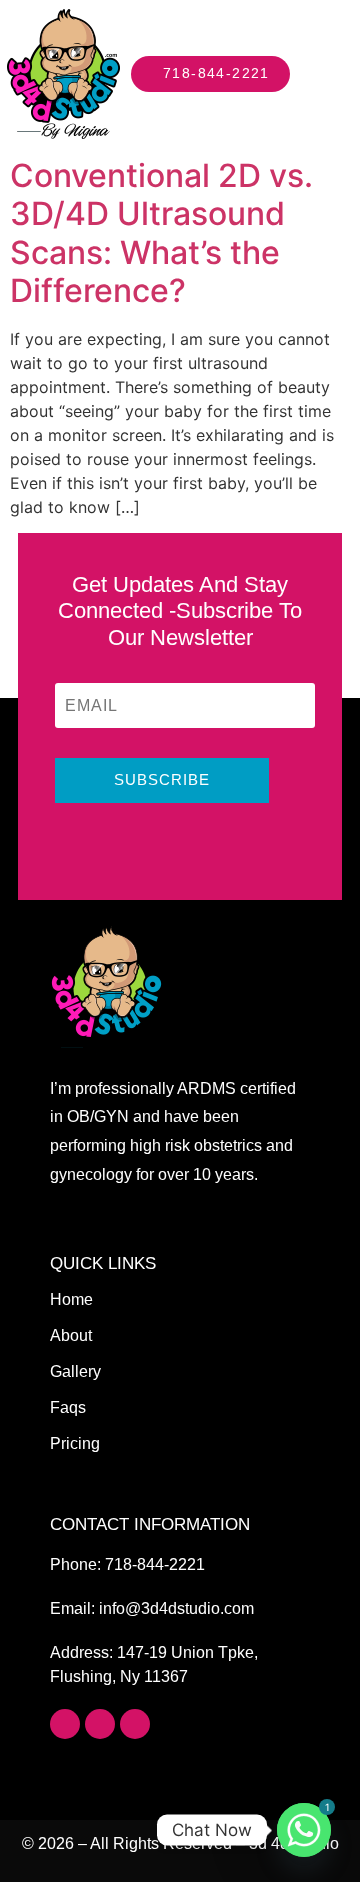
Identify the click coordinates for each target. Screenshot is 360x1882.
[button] (333, 74)
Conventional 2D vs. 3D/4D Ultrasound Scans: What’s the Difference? (161, 233)
